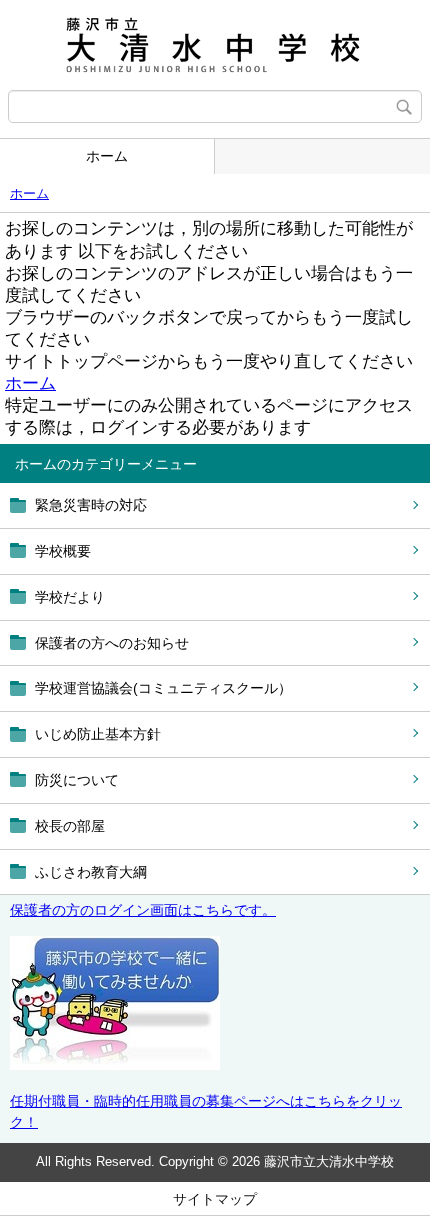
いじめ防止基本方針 (98, 734)
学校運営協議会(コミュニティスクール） (163, 688)
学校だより (70, 597)
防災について (77, 780)
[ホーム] (215, 45)
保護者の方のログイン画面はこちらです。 (143, 910)
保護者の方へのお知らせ (112, 643)
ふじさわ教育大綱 (91, 872)
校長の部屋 (70, 826)
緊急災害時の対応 (91, 505)
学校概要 (63, 551)
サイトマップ (215, 1199)
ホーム (107, 156)
